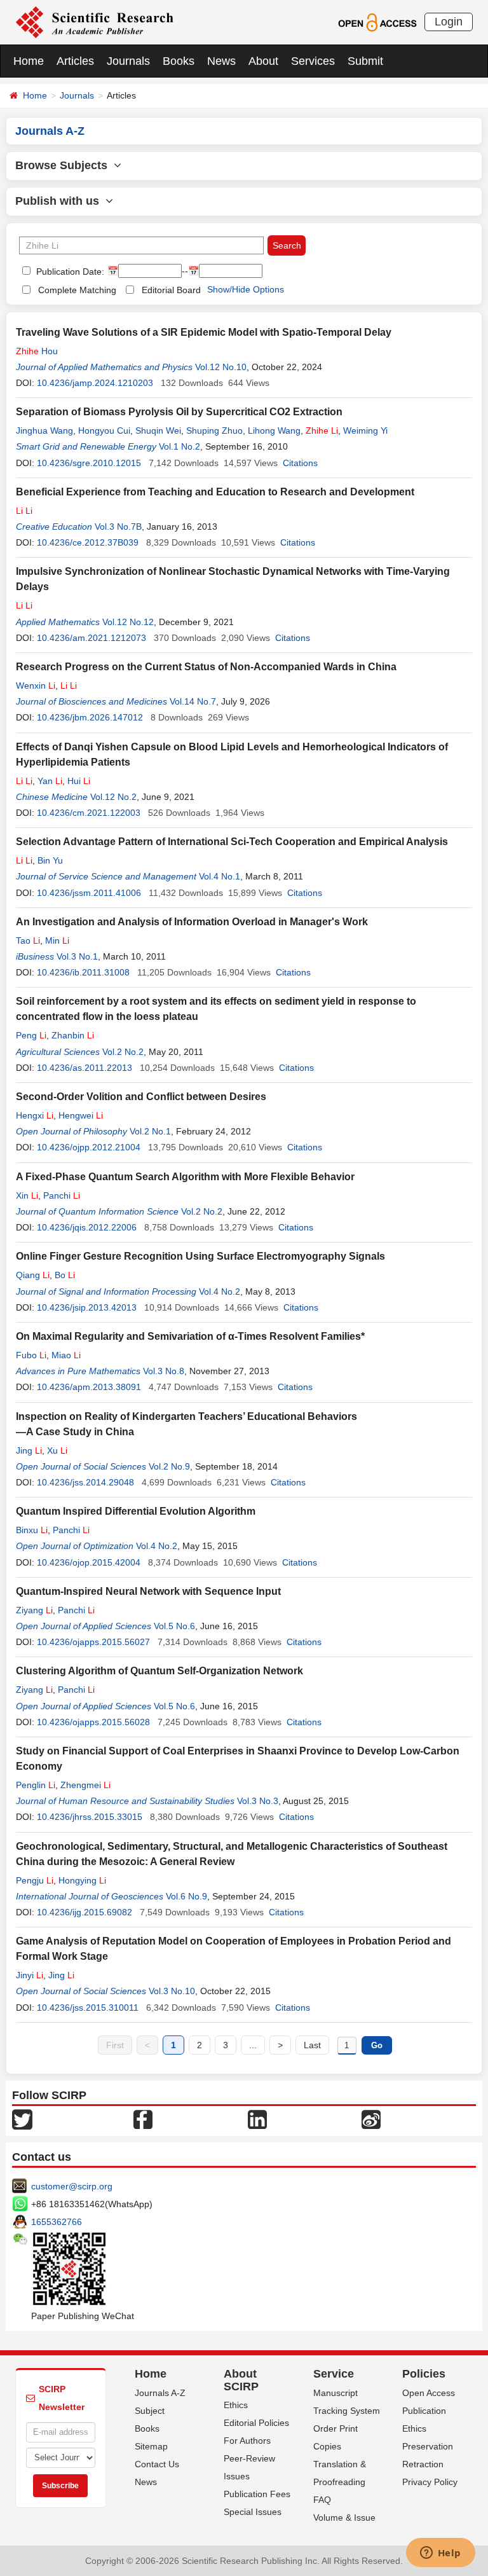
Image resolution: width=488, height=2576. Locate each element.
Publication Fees (257, 2494)
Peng (31, 1035)
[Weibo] (371, 2118)
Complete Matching (77, 290)
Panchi (62, 1195)
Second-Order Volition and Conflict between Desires (141, 1097)
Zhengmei (85, 1785)
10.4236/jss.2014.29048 (85, 1482)
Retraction (423, 2464)
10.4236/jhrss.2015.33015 (90, 1817)
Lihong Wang (274, 430)
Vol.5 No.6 (174, 1626)
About (263, 61)
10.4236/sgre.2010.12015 (89, 463)
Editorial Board (171, 290)
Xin (27, 1195)
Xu (57, 1450)
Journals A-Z (160, 2393)
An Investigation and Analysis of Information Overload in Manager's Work (192, 922)
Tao (28, 940)
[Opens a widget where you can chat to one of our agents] (440, 2554)
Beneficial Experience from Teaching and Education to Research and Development (215, 492)
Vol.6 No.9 (186, 1896)
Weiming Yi (365, 430)
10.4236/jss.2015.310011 (88, 2008)
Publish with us (60, 201)
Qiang (33, 1275)
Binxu (32, 1530)
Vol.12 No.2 (113, 797)
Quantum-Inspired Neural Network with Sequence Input (148, 1591)
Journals (128, 61)
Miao (66, 1355)
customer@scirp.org (72, 2186)
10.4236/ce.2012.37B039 (88, 542)
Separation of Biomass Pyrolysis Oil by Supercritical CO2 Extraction (179, 412)
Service (334, 2374)
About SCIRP (241, 2380)
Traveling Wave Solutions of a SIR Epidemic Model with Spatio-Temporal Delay (204, 332)
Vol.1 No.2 (180, 446)
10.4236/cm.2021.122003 (89, 813)
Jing (29, 1450)
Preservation (428, 2446)
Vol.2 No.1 (150, 1131)
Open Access (429, 2393)
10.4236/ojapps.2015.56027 (93, 1642)
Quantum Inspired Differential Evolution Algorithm (136, 1511)
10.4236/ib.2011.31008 (83, 972)
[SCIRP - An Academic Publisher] (94, 22)
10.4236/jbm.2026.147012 (90, 717)
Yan (50, 781)
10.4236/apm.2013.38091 (89, 1387)
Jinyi (30, 1975)
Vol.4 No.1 (220, 876)
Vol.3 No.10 (172, 1991)
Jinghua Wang (44, 430)
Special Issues (253, 2512)
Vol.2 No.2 (123, 1052)
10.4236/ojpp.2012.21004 (89, 1147)
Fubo (31, 1355)
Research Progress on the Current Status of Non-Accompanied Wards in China (206, 667)
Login (449, 22)
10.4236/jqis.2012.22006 (87, 1227)
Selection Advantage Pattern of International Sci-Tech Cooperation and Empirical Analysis (232, 842)
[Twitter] (22, 2118)
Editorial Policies (256, 2423)
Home (29, 61)
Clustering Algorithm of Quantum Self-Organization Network (159, 1671)
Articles (75, 61)
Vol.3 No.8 (164, 1371)
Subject (150, 2411)
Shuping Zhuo (214, 430)
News (221, 61)
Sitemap (151, 2446)
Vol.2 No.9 (169, 1466)
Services (313, 61)
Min (57, 940)
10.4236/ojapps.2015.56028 (93, 1722)
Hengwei (81, 1115)
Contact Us (157, 2464)
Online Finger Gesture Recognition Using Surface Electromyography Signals (200, 1256)
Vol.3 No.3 (258, 1801)
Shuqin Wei (158, 430)
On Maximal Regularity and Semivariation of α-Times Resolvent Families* (190, 1336)
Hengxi (35, 1115)
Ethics (236, 2405)
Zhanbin (73, 1035)
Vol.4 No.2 (220, 1291)
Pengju (35, 1880)
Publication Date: (69, 272)
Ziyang (34, 1610)
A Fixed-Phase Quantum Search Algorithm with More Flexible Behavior (185, 1177)
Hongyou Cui (104, 430)
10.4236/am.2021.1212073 (91, 638)
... (253, 2045)
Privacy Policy (430, 2482)
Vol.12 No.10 (221, 367)
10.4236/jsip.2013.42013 (87, 1307)
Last (312, 2045)
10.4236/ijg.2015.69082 (85, 1912)
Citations (300, 463)
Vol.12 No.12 (128, 622)
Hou (37, 351)
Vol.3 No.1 (77, 956)
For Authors (247, 2441)
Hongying (82, 1880)
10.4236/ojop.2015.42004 (89, 1562)
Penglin (36, 1785)
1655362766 (57, 2222)
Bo (65, 1275)
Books (179, 61)
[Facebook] (143, 2118)
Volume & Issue (344, 2517)
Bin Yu (50, 860)
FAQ (322, 2500)
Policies (424, 2374)
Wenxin (36, 685)
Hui (79, 781)
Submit (365, 61)
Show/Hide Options (246, 289)
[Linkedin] (257, 2118)
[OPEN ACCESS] (377, 22)
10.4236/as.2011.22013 (85, 1068)
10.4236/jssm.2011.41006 (89, 893)
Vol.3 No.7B (118, 527)
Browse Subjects (64, 165)
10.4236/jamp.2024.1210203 (95, 383)
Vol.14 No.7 (193, 701)
